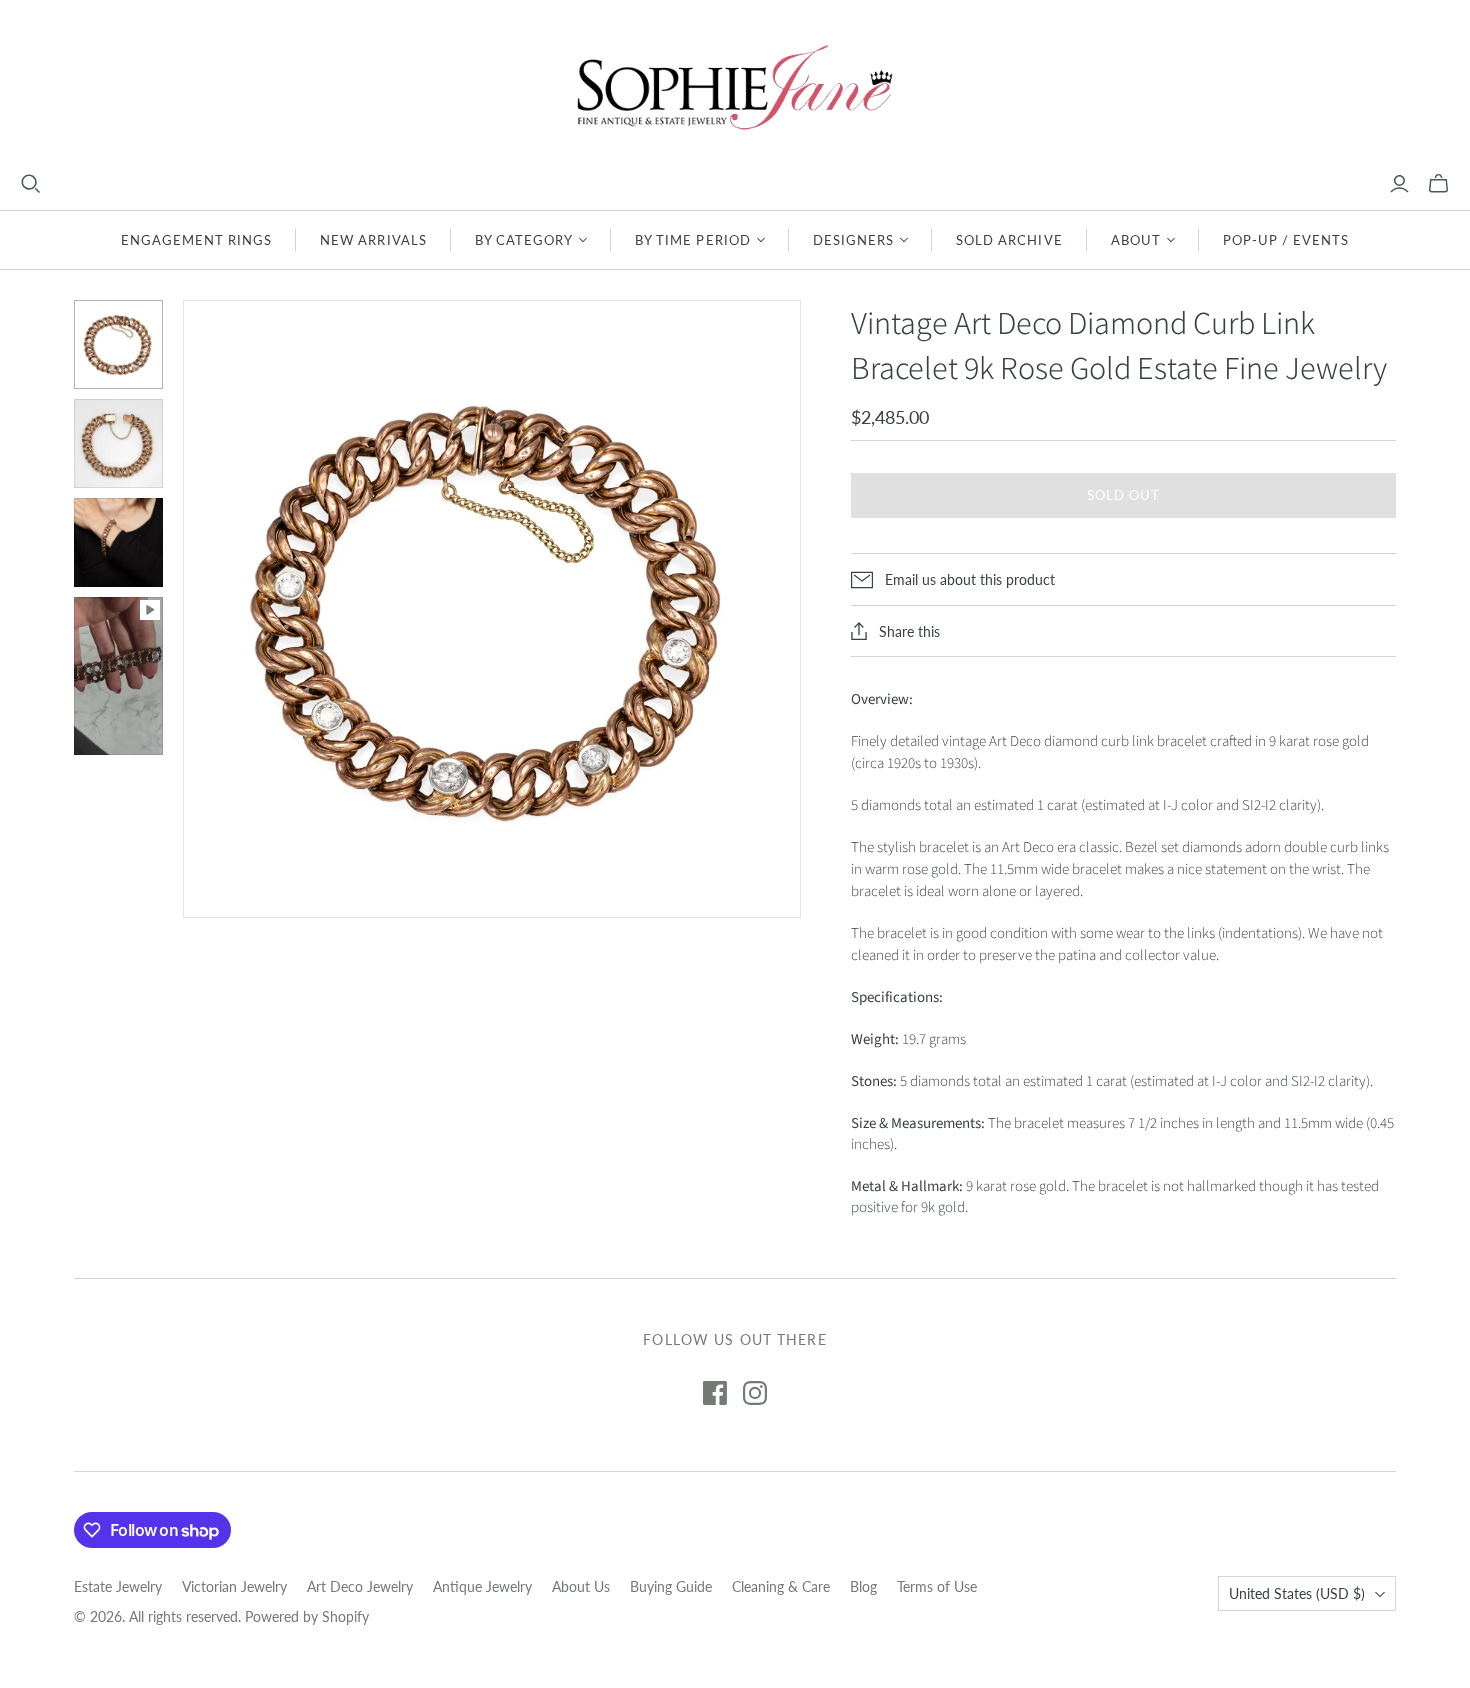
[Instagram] (755, 1393)
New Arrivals (373, 240)
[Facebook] (715, 1393)
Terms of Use (937, 1586)
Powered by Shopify (307, 1616)
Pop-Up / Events (1286, 240)
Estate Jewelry (118, 1586)
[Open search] (31, 184)
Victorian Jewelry (234, 1586)
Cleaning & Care (781, 1586)
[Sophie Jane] (735, 86)
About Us (581, 1586)
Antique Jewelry (482, 1586)
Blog (863, 1586)
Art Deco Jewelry (360, 1586)
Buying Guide (671, 1586)
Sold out (1123, 495)
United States (1297, 1593)
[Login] (1399, 184)
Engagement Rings (197, 240)
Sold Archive (1009, 240)
